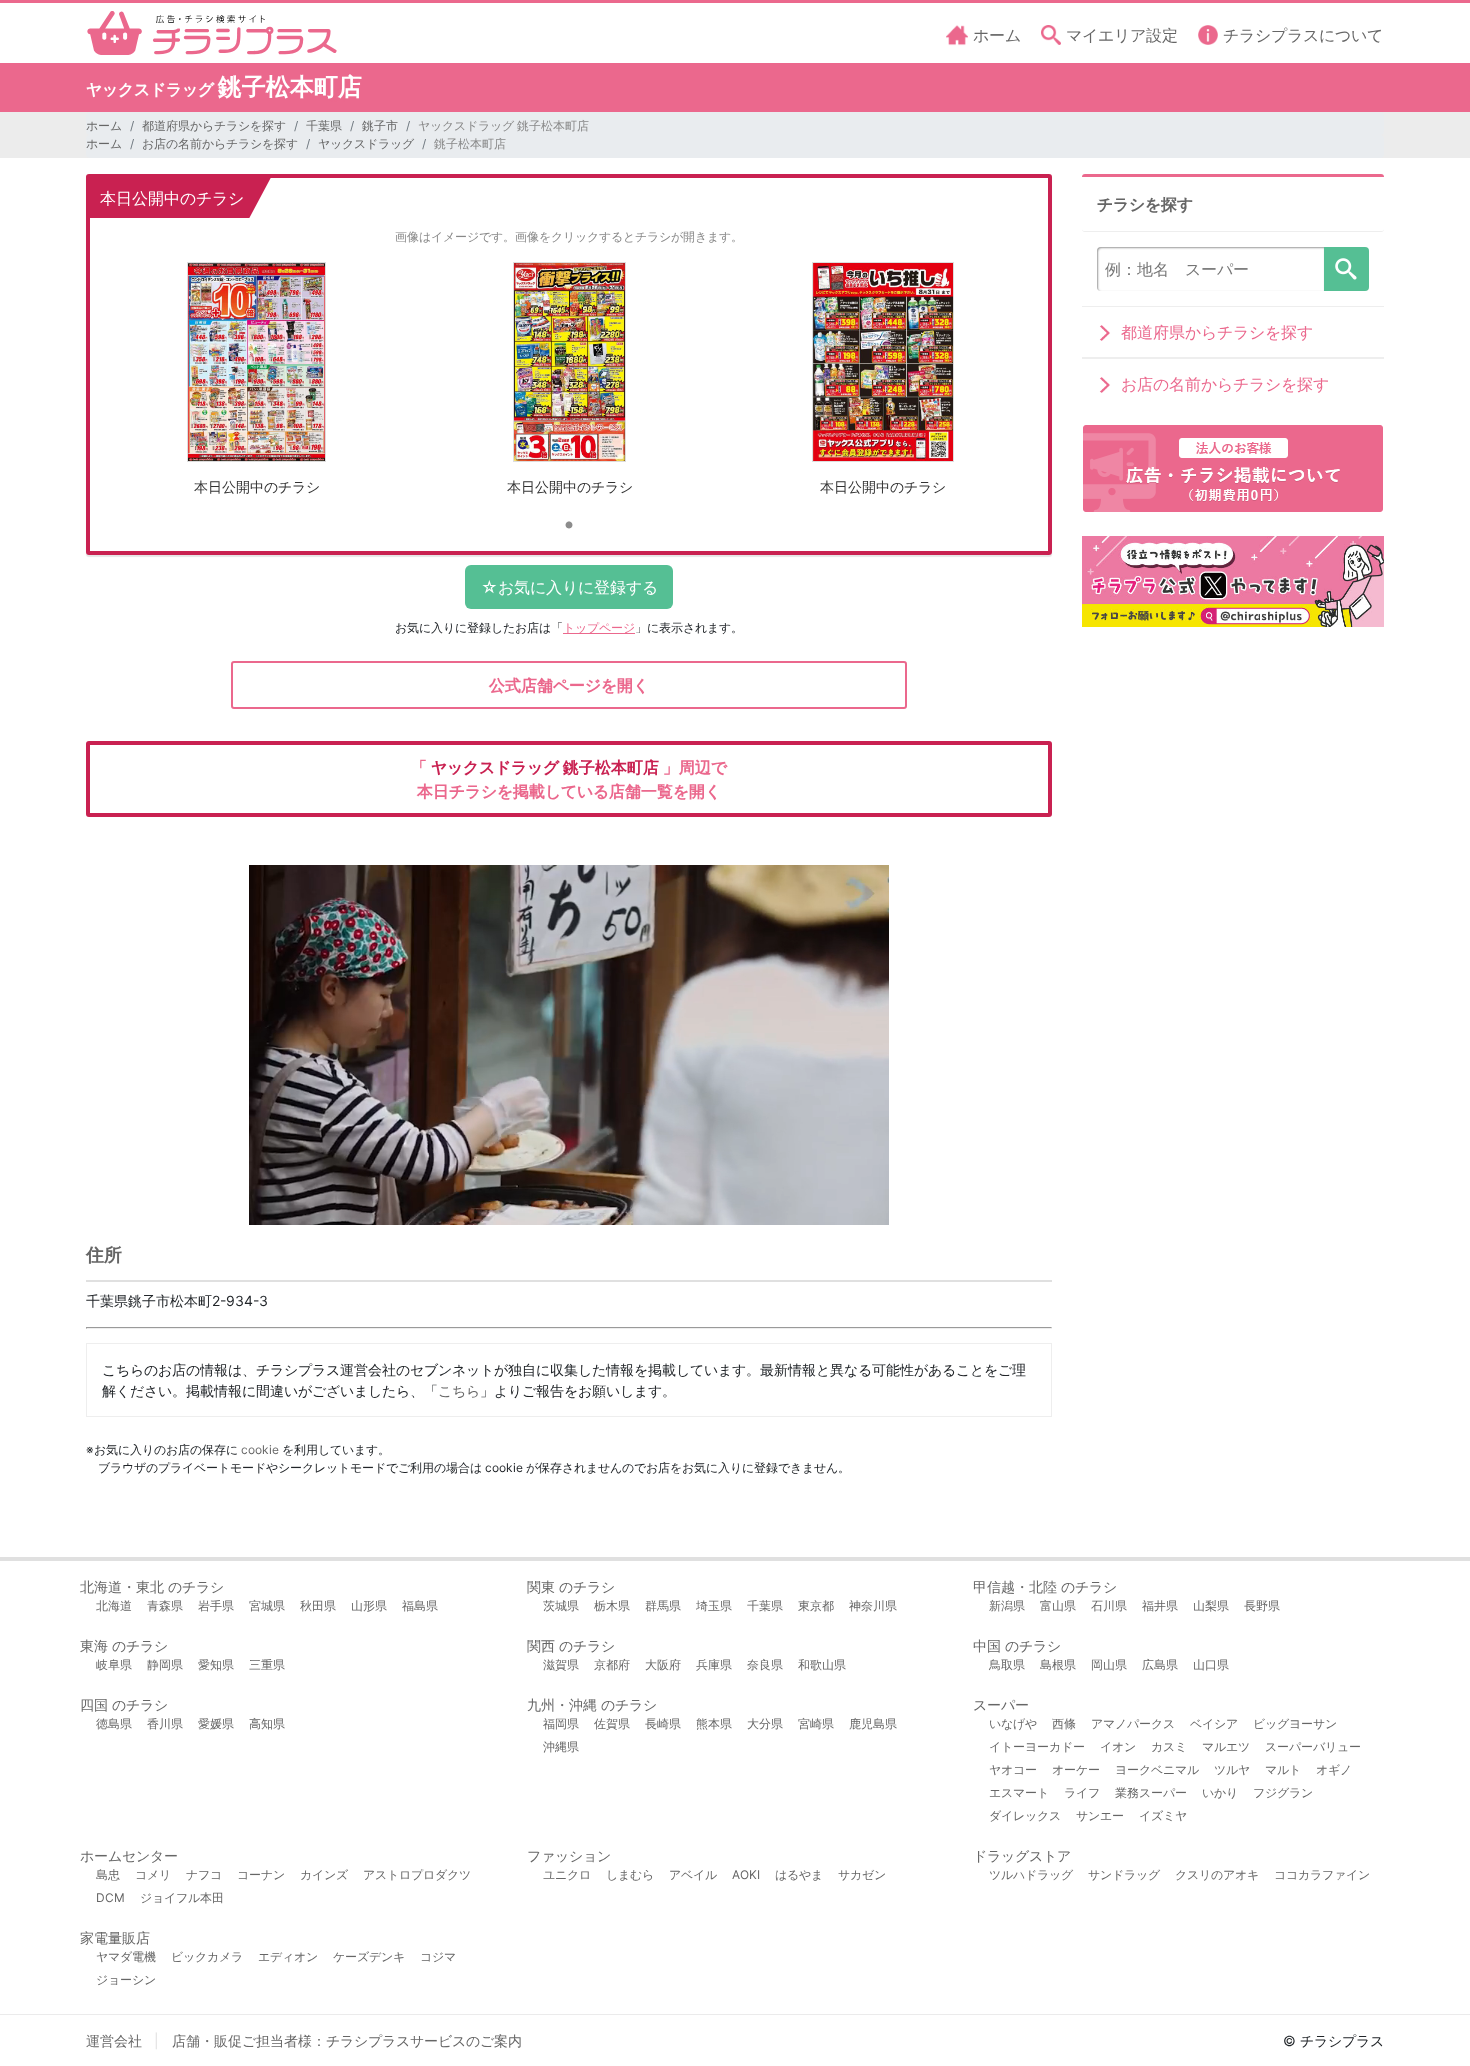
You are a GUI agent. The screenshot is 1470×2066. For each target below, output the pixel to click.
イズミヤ (1163, 1815)
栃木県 (612, 1605)
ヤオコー (1013, 1769)
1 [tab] (569, 526)
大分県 (765, 1723)
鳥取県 (1007, 1664)
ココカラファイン (1322, 1874)
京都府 (612, 1664)
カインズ (324, 1874)
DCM (110, 1897)
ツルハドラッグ (1031, 1874)
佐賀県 (612, 1723)
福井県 (1160, 1605)
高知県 (267, 1723)
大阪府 (663, 1664)
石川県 (1109, 1605)
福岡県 (561, 1723)
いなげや (1013, 1723)
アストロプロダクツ (417, 1874)
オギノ (1334, 1769)
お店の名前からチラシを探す (220, 143)
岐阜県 (114, 1664)
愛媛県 (216, 1723)
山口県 (1211, 1664)
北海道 (114, 1605)
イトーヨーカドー (1037, 1746)
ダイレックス (1025, 1815)
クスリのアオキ (1217, 1874)
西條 (1064, 1723)
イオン (1118, 1746)
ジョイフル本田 (182, 1897)
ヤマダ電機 (126, 1956)
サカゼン (862, 1874)
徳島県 (114, 1723)
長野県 (1262, 1605)
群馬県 (663, 1605)
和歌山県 (822, 1664)
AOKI (746, 1874)
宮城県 (267, 1605)
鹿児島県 (873, 1723)
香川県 (165, 1723)
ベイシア (1214, 1723)
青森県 (165, 1605)
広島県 (1160, 1664)
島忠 (108, 1874)
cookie (260, 1449)
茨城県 (561, 1605)
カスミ (1169, 1746)
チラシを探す (1346, 269)
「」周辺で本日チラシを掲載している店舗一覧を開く (569, 779)
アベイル (693, 1874)
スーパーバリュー (1313, 1746)
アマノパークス (1133, 1723)
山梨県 (1211, 1605)
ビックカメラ (207, 1956)
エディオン (288, 1956)
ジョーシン (126, 1979)
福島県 (420, 1605)
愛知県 (216, 1664)
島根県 (1058, 1664)
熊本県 (714, 1723)
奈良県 (765, 1664)
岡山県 (1109, 1664)
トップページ (599, 627)
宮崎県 (816, 1723)
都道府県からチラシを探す (214, 125)
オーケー (1076, 1769)
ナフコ (204, 1874)
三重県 (267, 1664)
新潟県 (1007, 1605)
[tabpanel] (256, 386)
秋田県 (318, 1605)
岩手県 (216, 1605)
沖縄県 (561, 1746)
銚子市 (380, 125)
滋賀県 (561, 1664)
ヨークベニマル (1157, 1769)
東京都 (816, 1605)
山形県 (369, 1605)
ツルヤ (1232, 1769)
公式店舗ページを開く (569, 685)
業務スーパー (1151, 1792)
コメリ (153, 1874)
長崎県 (663, 1723)
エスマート (1019, 1792)
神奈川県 (873, 1605)
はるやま (799, 1874)
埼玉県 (714, 1605)
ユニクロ (567, 1874)
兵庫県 (714, 1664)
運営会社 (114, 2040)
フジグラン (1283, 1792)
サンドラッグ (1124, 1874)
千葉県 (324, 125)
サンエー (1100, 1815)
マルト (1283, 1769)
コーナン (261, 1874)
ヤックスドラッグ (366, 143)
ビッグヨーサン (1295, 1723)
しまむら (630, 1874)
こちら (459, 1390)
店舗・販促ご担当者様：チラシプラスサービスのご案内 (347, 2040)
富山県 (1058, 1605)
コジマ (438, 1956)
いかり (1220, 1792)
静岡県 (165, 1664)
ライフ (1082, 1792)
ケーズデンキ (369, 1956)
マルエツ (1226, 1746)
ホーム (104, 125)
